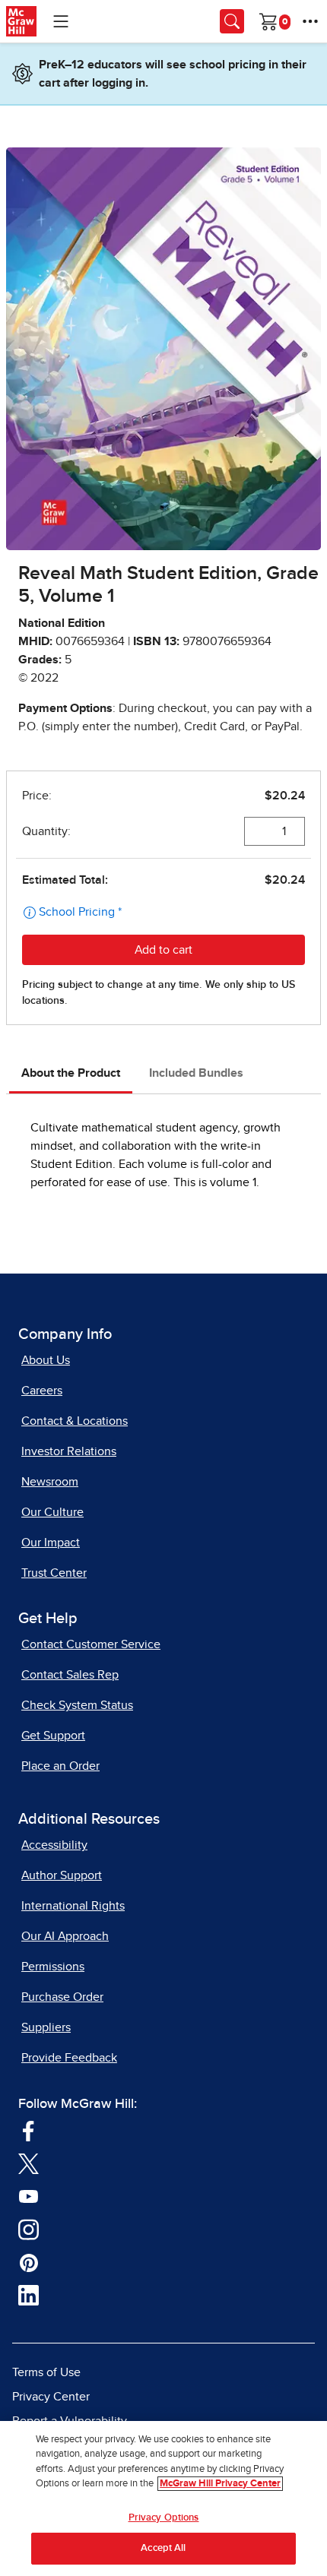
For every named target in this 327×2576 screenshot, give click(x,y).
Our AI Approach (65, 1936)
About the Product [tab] (71, 1073)
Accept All (163, 2548)
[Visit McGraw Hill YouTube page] (29, 2196)
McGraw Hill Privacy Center (220, 2484)
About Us (46, 1360)
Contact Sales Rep (70, 1675)
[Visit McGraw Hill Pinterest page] (29, 2262)
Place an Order (60, 1766)
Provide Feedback (69, 2058)
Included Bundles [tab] (196, 1073)
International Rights (73, 1906)
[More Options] (310, 21)
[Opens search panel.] (232, 21)
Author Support (62, 1875)
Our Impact (51, 1543)
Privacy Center (51, 2397)
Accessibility (54, 1845)
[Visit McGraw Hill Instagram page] (29, 2229)
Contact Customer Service (91, 1644)
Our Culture (52, 1512)
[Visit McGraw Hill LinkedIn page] (29, 2295)
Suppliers (46, 2027)
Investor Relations (69, 1451)
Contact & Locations (75, 1421)
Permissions (53, 1967)
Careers (42, 1391)
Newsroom (50, 1482)
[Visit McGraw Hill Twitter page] (29, 2163)
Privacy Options (164, 2518)
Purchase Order (62, 1997)
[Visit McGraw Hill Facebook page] (29, 2130)
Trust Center (54, 1573)
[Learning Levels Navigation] (61, 21)
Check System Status (77, 1705)
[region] (163, 2498)
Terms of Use (46, 2372)
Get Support (53, 1736)
